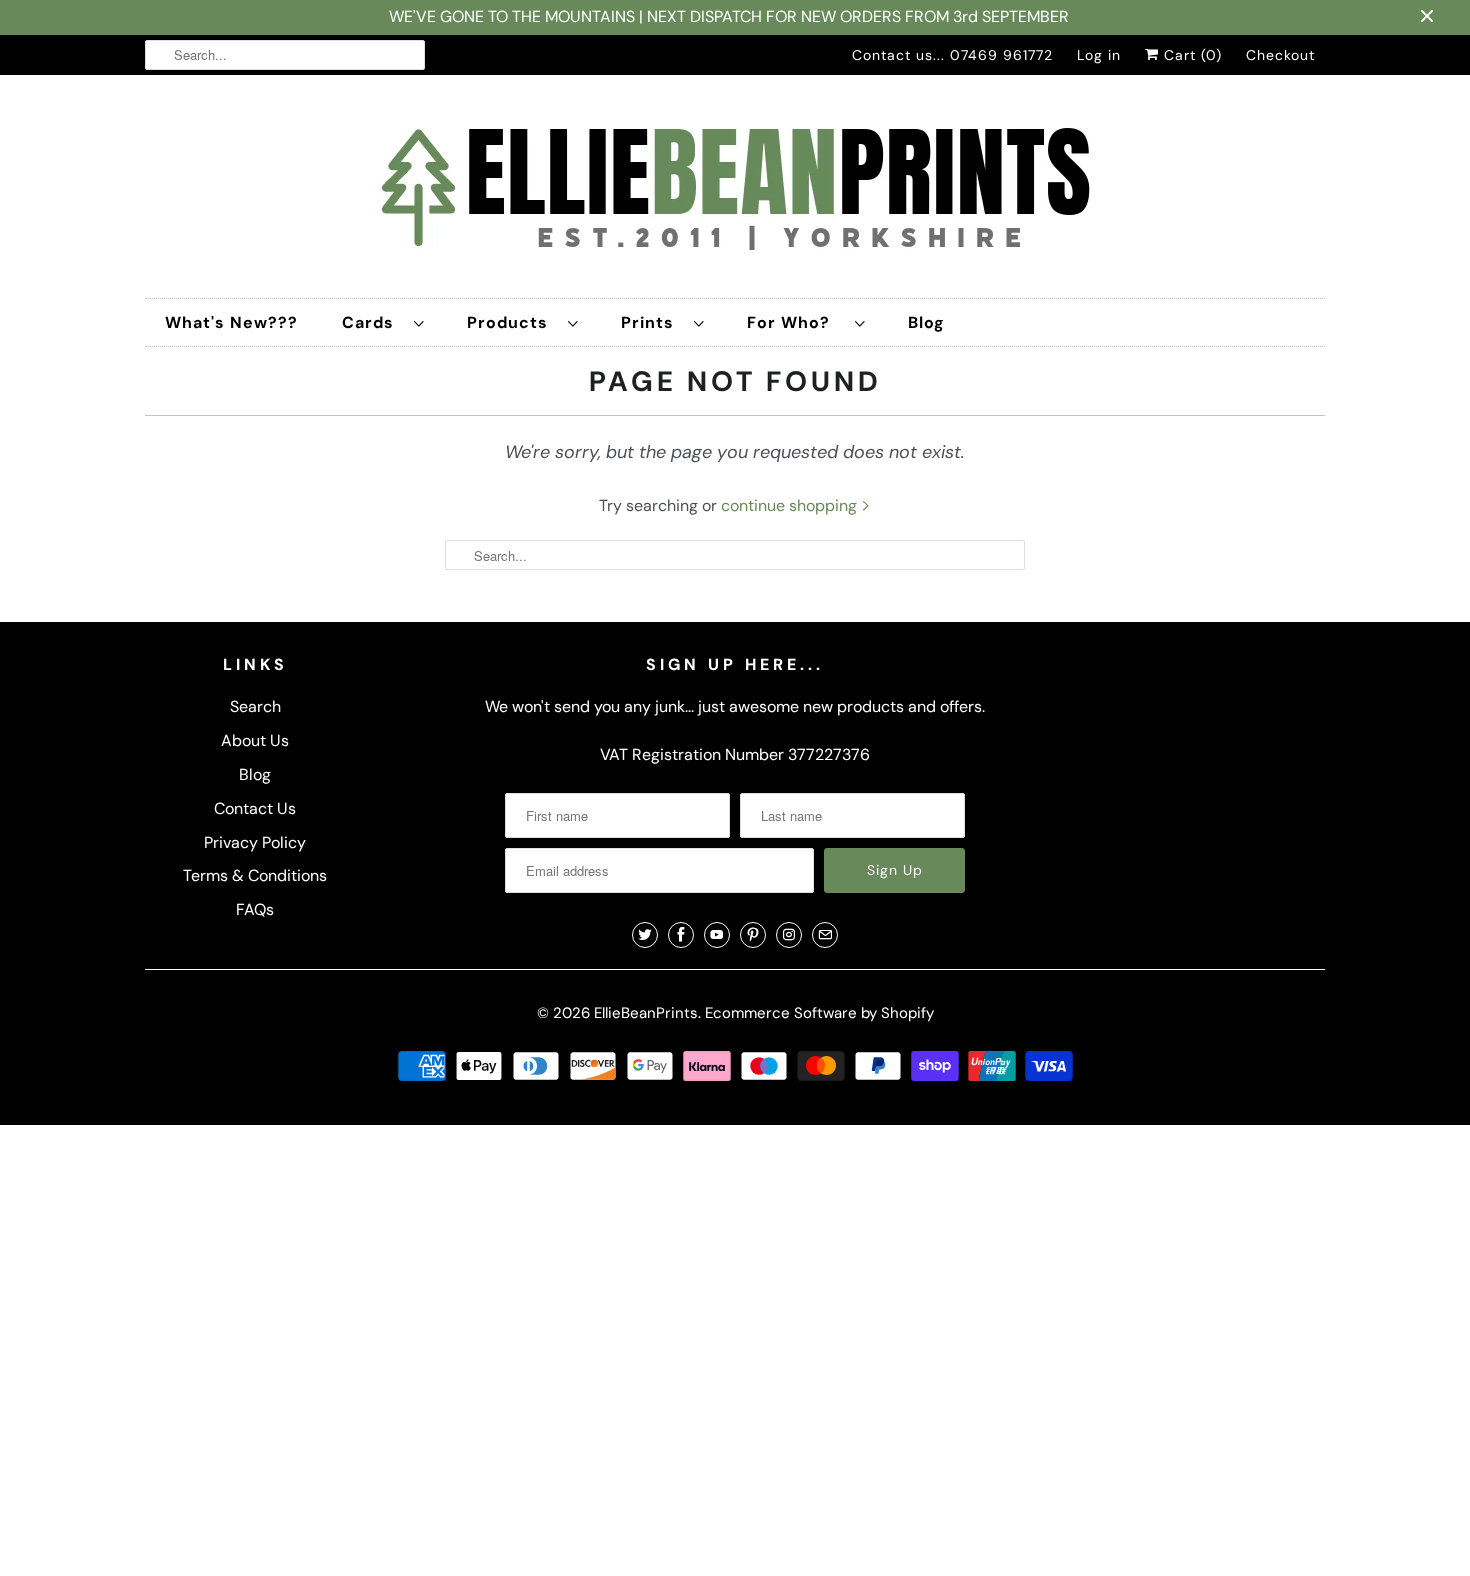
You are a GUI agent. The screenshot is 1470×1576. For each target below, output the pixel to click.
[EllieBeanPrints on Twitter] (645, 935)
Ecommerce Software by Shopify (819, 1013)
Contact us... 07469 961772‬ (952, 55)
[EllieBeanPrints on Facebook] (681, 935)
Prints (652, 322)
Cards (373, 322)
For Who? (796, 322)
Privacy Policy (255, 842)
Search (255, 706)
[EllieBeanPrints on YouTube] (717, 935)
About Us (255, 740)
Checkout (1280, 55)
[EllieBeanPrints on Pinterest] (753, 935)
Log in (1099, 55)
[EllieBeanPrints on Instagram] (789, 935)
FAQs (255, 909)
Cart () (1190, 55)
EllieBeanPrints (646, 1013)
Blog (926, 322)
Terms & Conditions (255, 875)
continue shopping (791, 505)
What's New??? (231, 322)
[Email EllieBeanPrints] (825, 935)
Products (512, 322)
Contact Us (255, 808)
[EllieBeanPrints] (735, 191)
